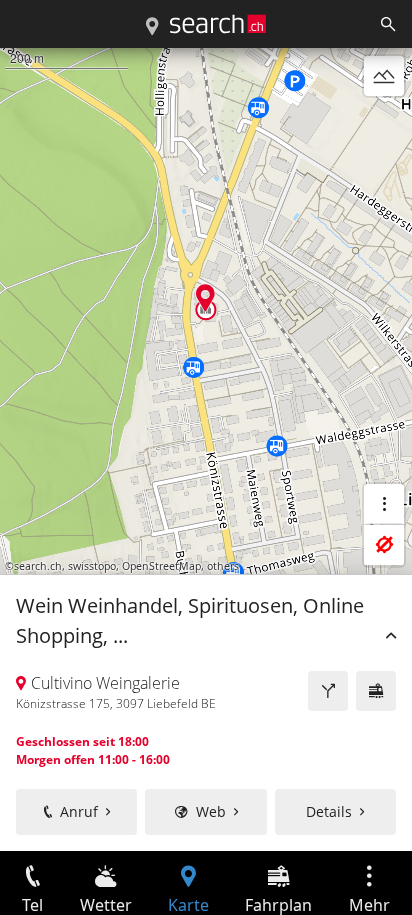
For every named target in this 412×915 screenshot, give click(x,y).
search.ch (38, 566)
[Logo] (218, 24)
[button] (205, 297)
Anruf (79, 811)
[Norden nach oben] (384, 124)
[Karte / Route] (152, 27)
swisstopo (92, 566)
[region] (206, 449)
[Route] (328, 691)
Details (329, 811)
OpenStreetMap (161, 566)
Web (211, 811)
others (223, 566)
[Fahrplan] (376, 691)
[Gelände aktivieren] (384, 76)
